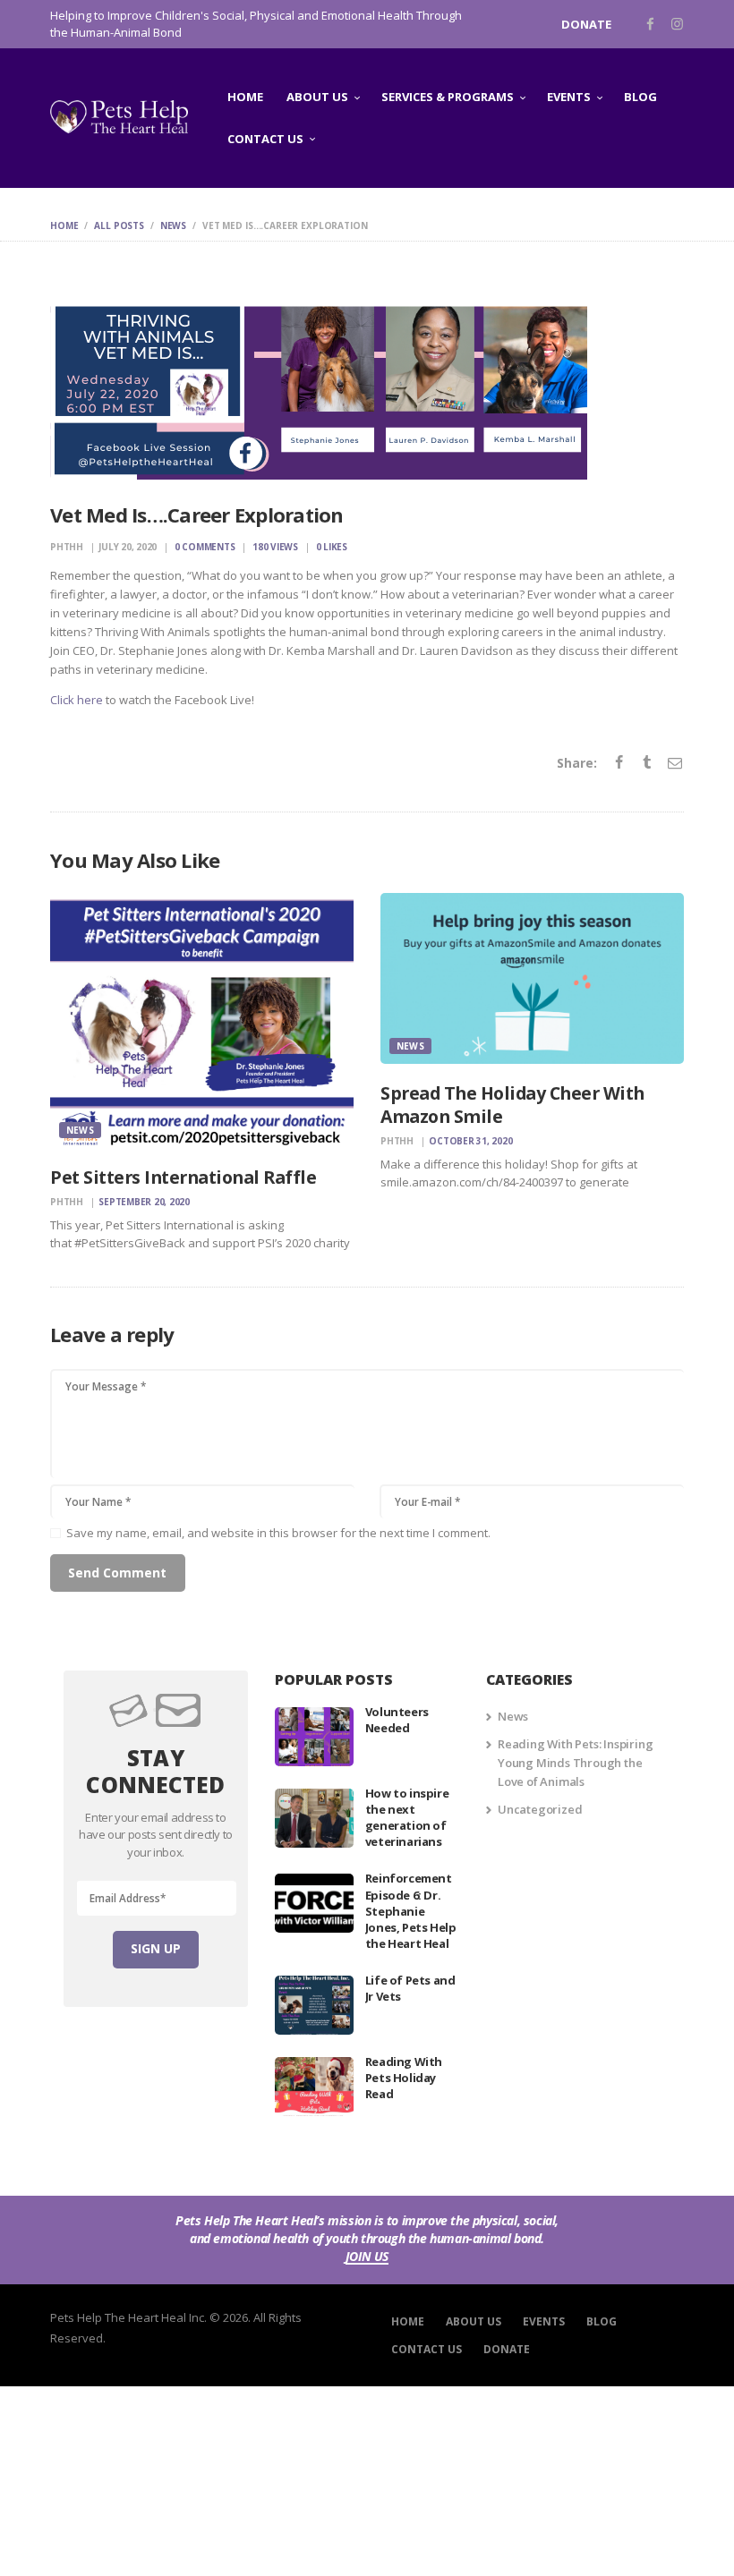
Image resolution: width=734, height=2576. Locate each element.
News (173, 225)
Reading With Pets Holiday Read (404, 2078)
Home (64, 225)
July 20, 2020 (128, 547)
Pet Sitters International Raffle (183, 1177)
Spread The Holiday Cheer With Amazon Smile (512, 1105)
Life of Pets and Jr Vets (410, 1988)
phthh (68, 547)
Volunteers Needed (397, 1720)
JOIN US (367, 2257)
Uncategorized (540, 1809)
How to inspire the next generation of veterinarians (407, 1818)
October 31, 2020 (470, 1141)
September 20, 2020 (144, 1202)
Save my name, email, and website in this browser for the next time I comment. (278, 1533)
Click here (77, 700)
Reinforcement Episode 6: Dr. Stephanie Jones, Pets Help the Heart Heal (411, 1911)
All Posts (119, 225)
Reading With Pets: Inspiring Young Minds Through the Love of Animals (575, 1763)
